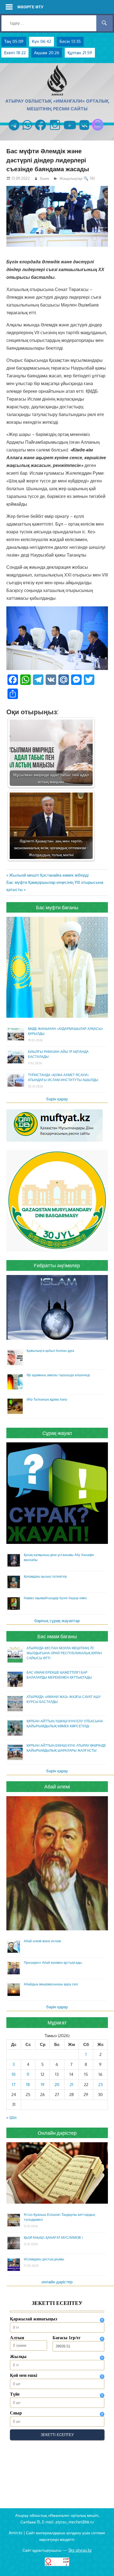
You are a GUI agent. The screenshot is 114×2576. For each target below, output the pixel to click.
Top (109, 2571)
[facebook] (41, 130)
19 (43, 2085)
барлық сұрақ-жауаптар (57, 1621)
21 (72, 2085)
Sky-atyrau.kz (80, 2550)
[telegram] (14, 130)
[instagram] (55, 130)
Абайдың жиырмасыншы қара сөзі (51, 1984)
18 (28, 2085)
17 (14, 2085)
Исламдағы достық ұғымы (44, 2259)
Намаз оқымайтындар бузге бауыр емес (55, 1598)
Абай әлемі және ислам (42, 1941)
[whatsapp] (27, 130)
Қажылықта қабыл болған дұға (50, 1351)
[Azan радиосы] (98, 130)
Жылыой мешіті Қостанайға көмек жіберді (49, 875)
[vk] (84, 130)
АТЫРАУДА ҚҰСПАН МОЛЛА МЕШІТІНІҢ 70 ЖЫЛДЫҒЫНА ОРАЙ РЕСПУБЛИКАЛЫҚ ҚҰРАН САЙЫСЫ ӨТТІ (64, 1653)
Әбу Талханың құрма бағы (47, 1399)
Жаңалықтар (71, 178)
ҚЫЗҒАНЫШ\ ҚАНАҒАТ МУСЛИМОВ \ (53, 2238)
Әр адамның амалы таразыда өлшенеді (58, 1375)
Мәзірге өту (30, 7)
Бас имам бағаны (57, 1636)
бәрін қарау (57, 1099)
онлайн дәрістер (57, 2282)
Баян (45, 178)
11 (28, 2074)
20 (57, 2085)
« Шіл (11, 2117)
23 (100, 2085)
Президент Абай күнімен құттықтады (53, 1963)
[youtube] (70, 130)
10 (14, 2074)
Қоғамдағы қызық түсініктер (45, 1576)
